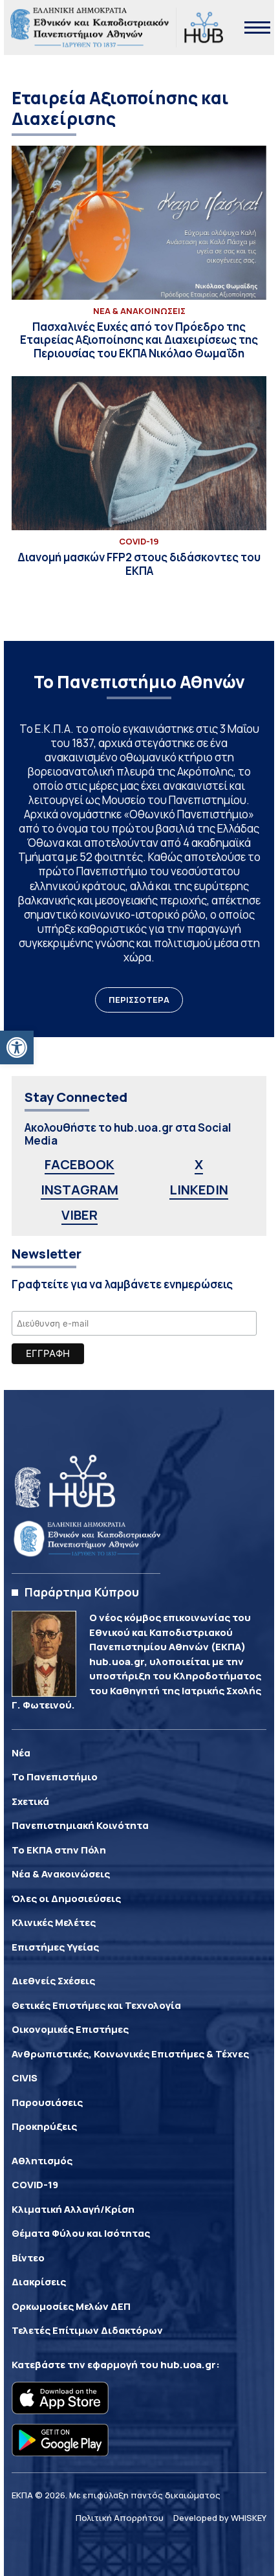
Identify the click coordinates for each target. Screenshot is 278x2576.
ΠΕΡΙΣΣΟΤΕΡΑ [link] (139, 1000)
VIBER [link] (80, 1215)
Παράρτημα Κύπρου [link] (82, 1592)
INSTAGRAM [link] (80, 1190)
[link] (17, 1047)
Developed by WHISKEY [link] (220, 2518)
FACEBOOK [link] (80, 1164)
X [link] (199, 1164)
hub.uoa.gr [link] (188, 2365)
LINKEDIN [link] (199, 1190)
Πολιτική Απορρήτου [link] (120, 2518)
